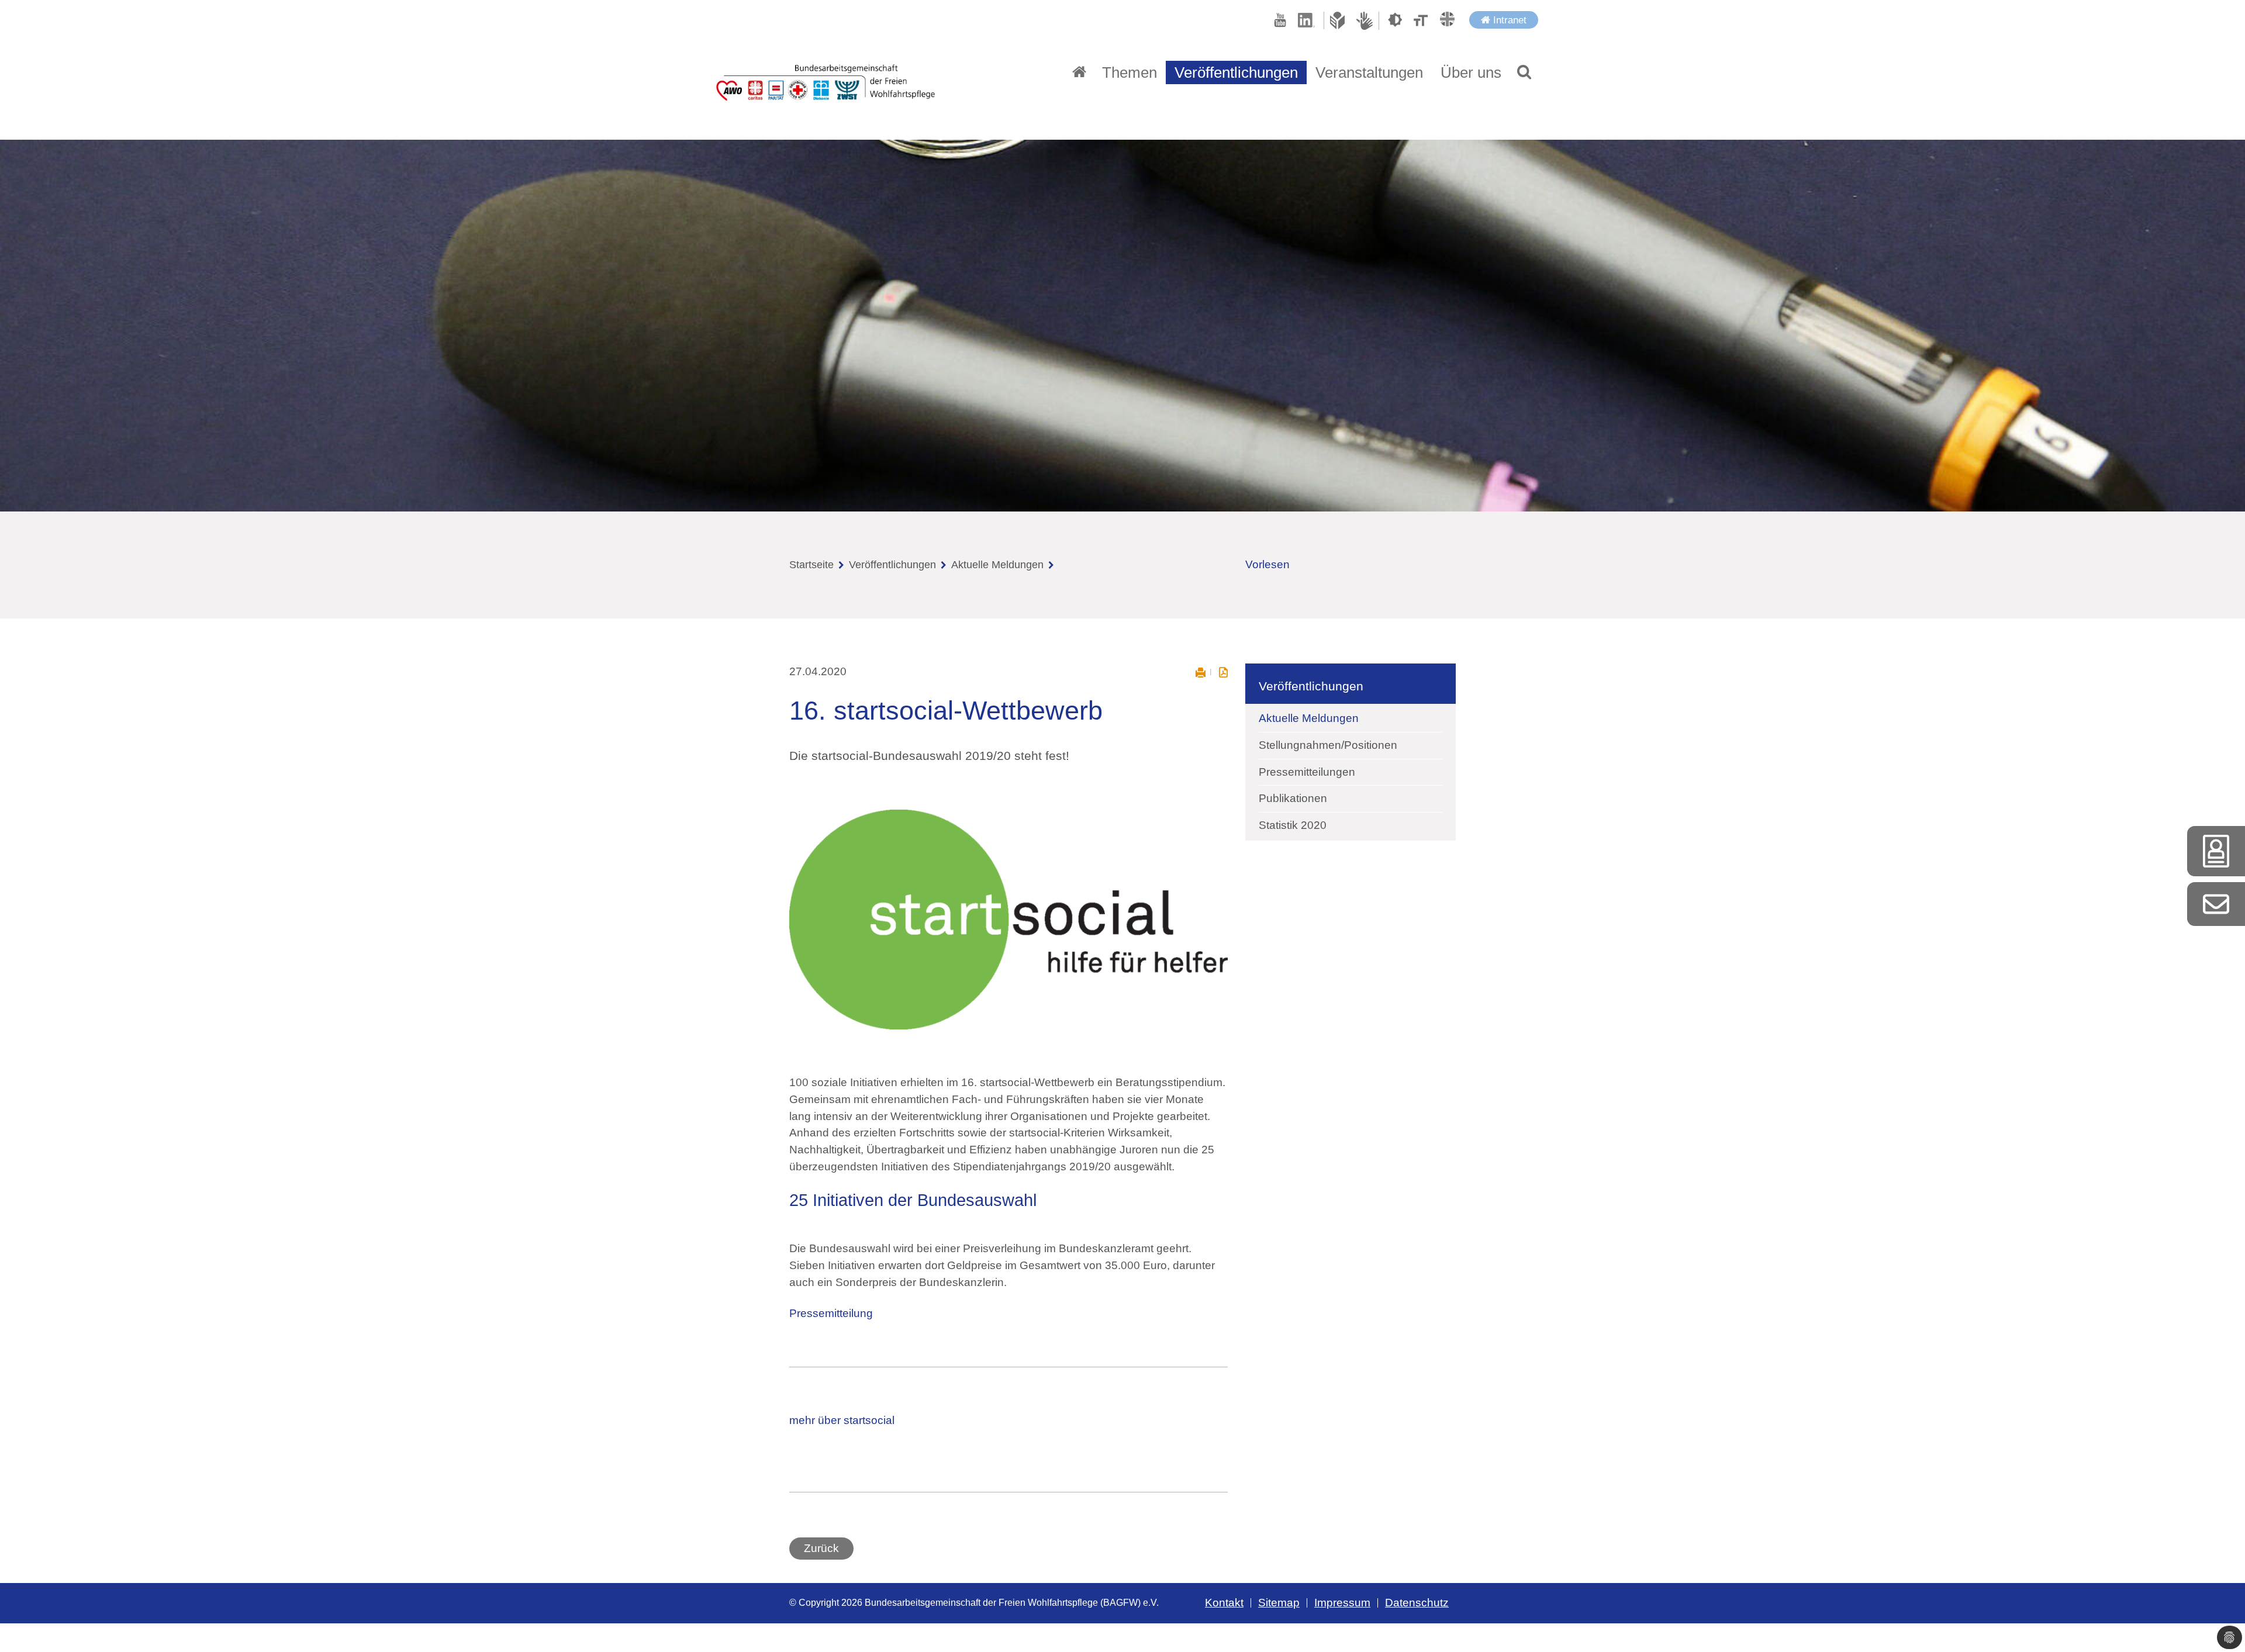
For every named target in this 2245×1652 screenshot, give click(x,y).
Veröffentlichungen (892, 565)
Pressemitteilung (831, 1313)
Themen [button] (1130, 72)
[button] (1524, 72)
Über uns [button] (1471, 72)
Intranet (1508, 20)
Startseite (811, 565)
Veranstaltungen (1369, 72)
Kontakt (1224, 1603)
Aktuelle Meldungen (997, 565)
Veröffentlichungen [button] (1236, 72)
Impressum (1342, 1603)
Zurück (821, 1548)
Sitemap (1279, 1603)
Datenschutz (1417, 1603)
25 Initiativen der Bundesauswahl (913, 1200)
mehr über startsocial (842, 1420)
